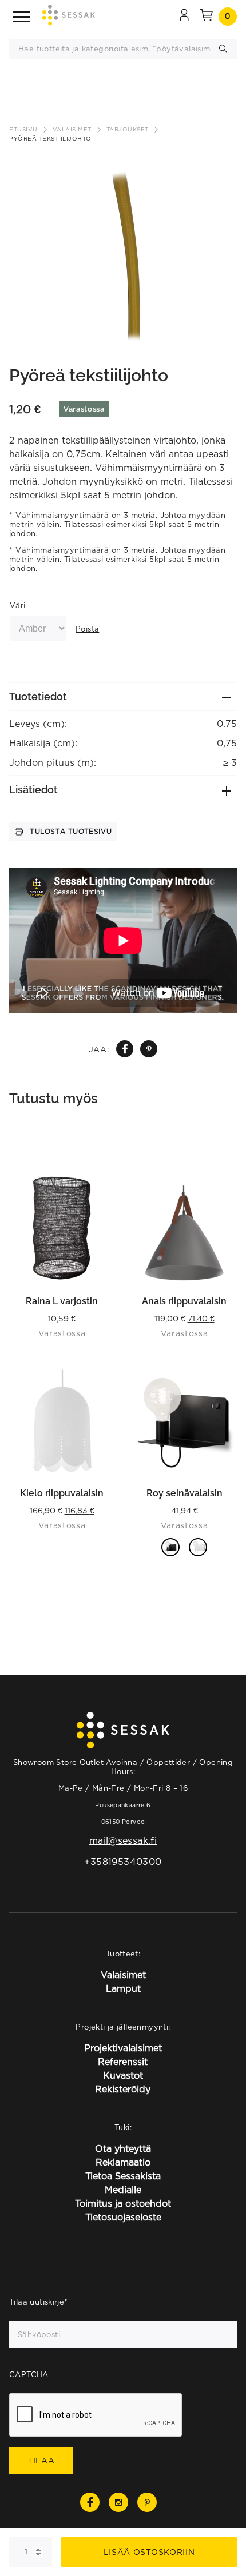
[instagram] (118, 2502)
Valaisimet (72, 129)
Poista (87, 629)
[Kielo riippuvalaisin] (62, 1420)
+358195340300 (123, 1862)
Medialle (123, 2190)
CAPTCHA (29, 2374)
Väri (18, 605)
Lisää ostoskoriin (149, 2552)
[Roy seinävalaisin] (184, 1420)
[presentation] (96, 2415)
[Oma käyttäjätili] (184, 17)
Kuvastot (123, 2075)
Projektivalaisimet (123, 2048)
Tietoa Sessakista (123, 2176)
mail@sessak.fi (123, 1840)
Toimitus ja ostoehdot (123, 2203)
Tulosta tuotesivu (71, 831)
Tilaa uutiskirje (39, 2302)
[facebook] (125, 1049)
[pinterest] (149, 1049)
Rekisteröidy (123, 2089)
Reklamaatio (123, 2162)
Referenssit (123, 2062)
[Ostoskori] (207, 17)
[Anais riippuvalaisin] (184, 1228)
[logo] (69, 17)
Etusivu (23, 129)
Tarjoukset (128, 129)
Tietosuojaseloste (123, 2217)
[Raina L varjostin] (62, 1228)
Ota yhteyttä (123, 2148)
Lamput (123, 1988)
